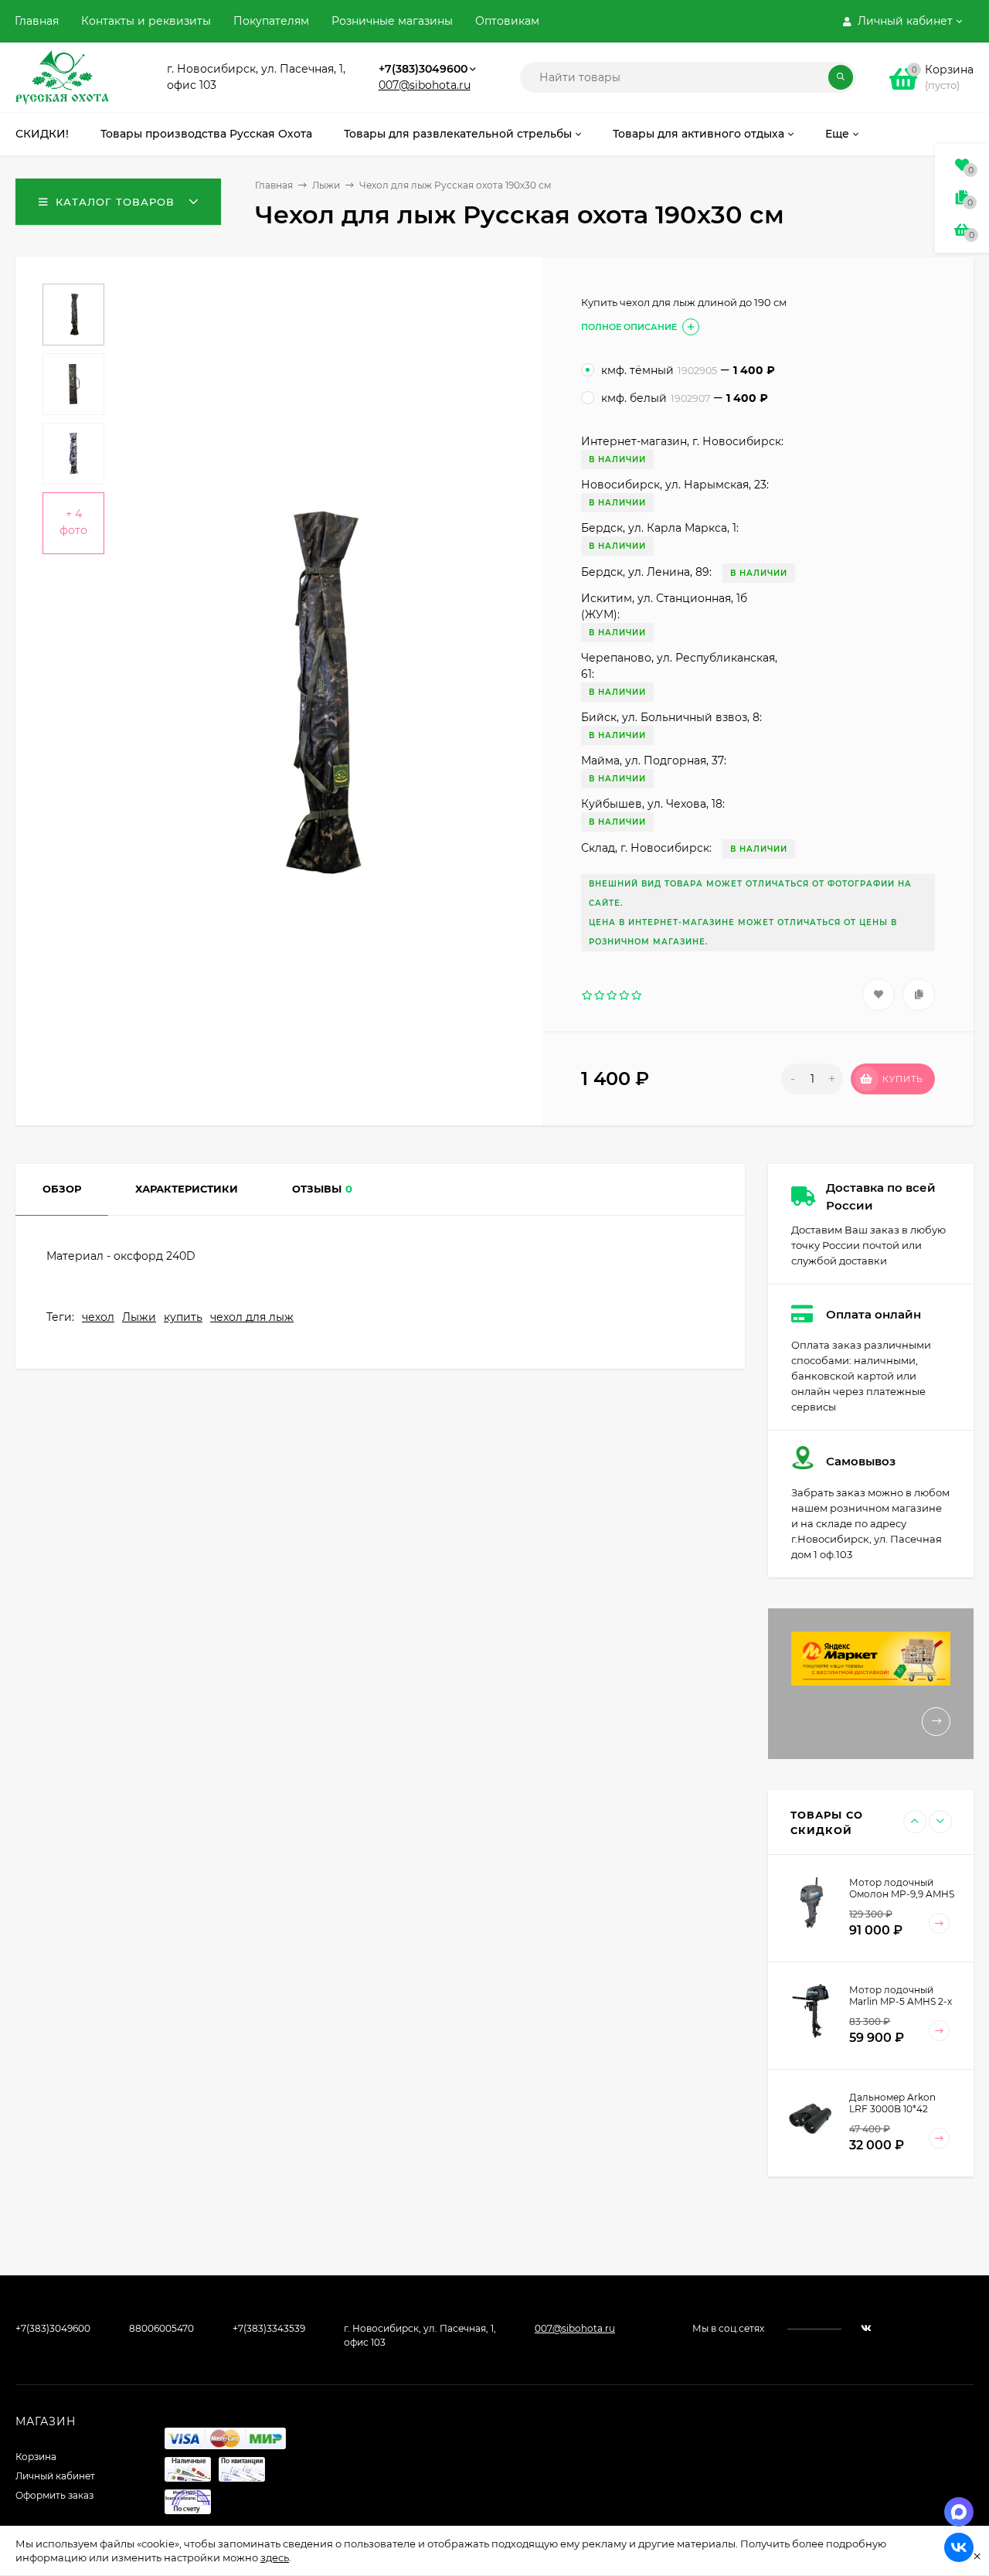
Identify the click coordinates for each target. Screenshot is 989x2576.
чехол (98, 1317)
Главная (37, 21)
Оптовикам (507, 21)
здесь (275, 2557)
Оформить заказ (54, 2495)
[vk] (866, 2328)
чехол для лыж (252, 1317)
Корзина (36, 2457)
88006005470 (161, 2328)
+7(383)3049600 (423, 69)
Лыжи (326, 185)
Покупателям (271, 21)
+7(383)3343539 (269, 2328)
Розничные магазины (392, 21)
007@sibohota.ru (425, 85)
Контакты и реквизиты (146, 21)
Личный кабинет (55, 2476)
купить (183, 1317)
